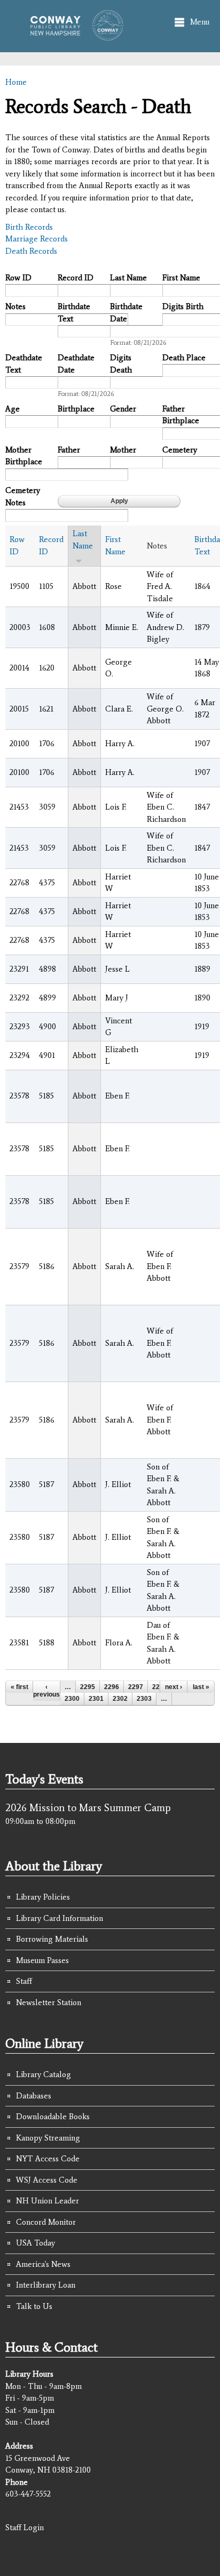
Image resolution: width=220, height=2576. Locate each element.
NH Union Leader (48, 2201)
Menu (200, 22)
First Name (181, 278)
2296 (112, 1687)
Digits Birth (183, 306)
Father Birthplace (181, 415)
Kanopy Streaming (48, 2138)
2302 (120, 1699)
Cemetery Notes (23, 496)
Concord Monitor (46, 2222)
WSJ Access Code (47, 2180)
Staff (24, 1981)
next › (174, 1687)
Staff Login (25, 2527)
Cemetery (180, 450)
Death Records (31, 251)
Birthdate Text (74, 313)
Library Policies (43, 1897)
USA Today (36, 2243)
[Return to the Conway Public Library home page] (73, 36)
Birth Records (29, 227)
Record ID (76, 278)
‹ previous (46, 1691)
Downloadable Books (53, 2117)
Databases (34, 2096)
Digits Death (121, 364)
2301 (96, 1699)
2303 (144, 1699)
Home (16, 82)
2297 (136, 1687)
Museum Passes (42, 1960)
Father (69, 450)
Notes (15, 306)
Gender (123, 409)
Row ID (18, 278)
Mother (123, 450)
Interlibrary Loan (46, 2285)
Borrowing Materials (52, 1939)
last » (201, 1687)
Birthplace (76, 409)
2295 (88, 1687)
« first (19, 1687)
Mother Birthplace (24, 456)
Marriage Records (37, 239)
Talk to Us (34, 2306)
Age (13, 409)
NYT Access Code (48, 2159)
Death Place (184, 358)
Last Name (128, 278)
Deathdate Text (24, 364)
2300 (72, 1699)
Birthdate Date (126, 313)
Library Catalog (44, 2074)
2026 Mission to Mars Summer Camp (88, 1807)
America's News (43, 2264)
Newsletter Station (49, 2002)
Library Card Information (60, 1918)
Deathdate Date (76, 364)
